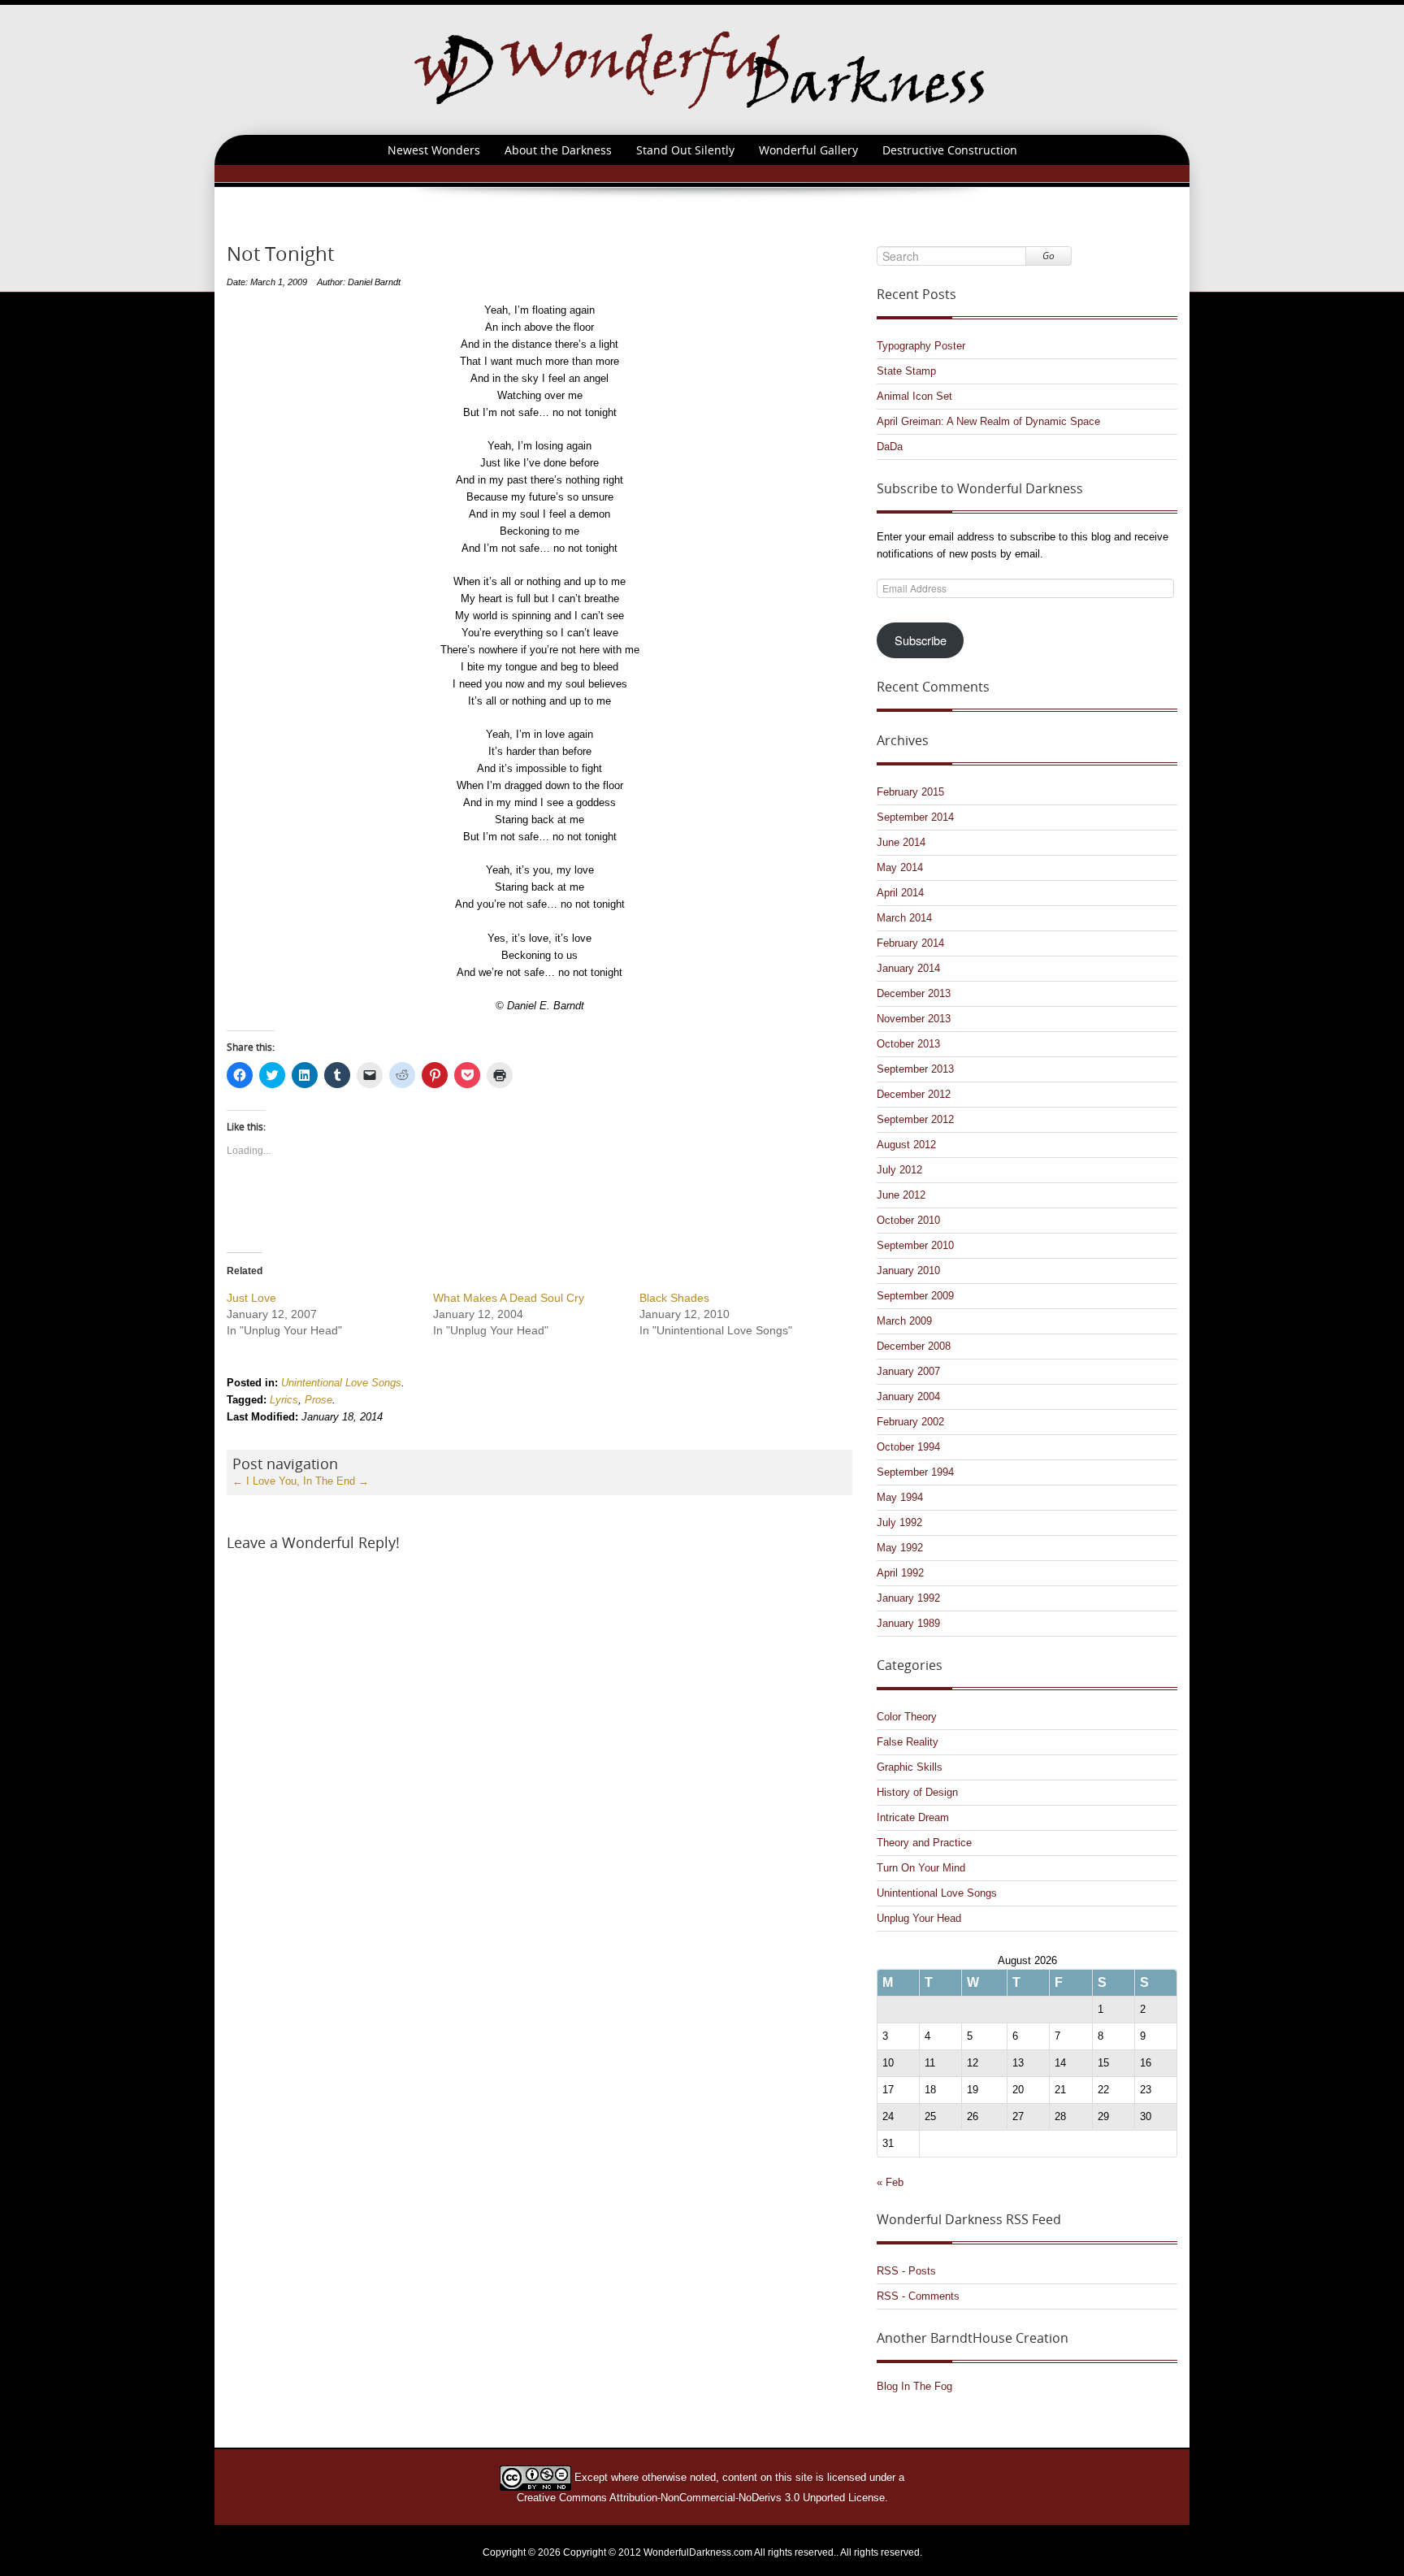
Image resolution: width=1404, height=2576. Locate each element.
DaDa (890, 447)
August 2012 (906, 1145)
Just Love (251, 1298)
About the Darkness (558, 150)
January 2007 (908, 1371)
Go (1049, 256)
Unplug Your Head (919, 1918)
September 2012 (915, 1119)
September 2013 (915, 1069)
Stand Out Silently (685, 150)
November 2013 (914, 1019)
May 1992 (900, 1548)
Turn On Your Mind (921, 1868)
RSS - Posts (906, 2271)
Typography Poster (921, 346)
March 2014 (904, 918)
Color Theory (907, 1717)
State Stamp (906, 371)
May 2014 (900, 867)
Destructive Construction (950, 150)
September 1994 (915, 1472)
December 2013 (914, 993)
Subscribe (921, 640)
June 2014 (901, 842)
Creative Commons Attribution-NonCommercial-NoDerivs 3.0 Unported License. (702, 2498)
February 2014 (910, 943)
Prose (318, 1400)
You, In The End (324, 1481)
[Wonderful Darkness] (702, 69)
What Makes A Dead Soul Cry (509, 1298)
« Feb (890, 2182)
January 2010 (908, 1271)
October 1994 (908, 1447)
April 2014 (900, 893)
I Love (254, 1481)
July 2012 (899, 1170)
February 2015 (910, 792)
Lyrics (284, 1400)
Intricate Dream (913, 1817)
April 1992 (900, 1573)
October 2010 (908, 1220)
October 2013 (908, 1044)
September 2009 (915, 1296)
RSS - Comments (918, 2296)
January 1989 (908, 1623)
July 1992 (899, 1522)
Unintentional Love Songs (341, 1383)
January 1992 (908, 1598)
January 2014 (908, 968)
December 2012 (914, 1094)
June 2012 (901, 1195)
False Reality (908, 1742)
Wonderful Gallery (808, 150)
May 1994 (900, 1497)
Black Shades (674, 1298)
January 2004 (908, 1396)
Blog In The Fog (914, 2386)
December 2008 (914, 1346)
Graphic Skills (910, 1767)
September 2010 (915, 1245)
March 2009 (904, 1321)
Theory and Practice (924, 1843)
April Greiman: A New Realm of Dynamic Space (988, 421)
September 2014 (915, 817)
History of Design (917, 1792)
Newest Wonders (434, 150)
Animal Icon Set (914, 396)
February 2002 (910, 1422)
